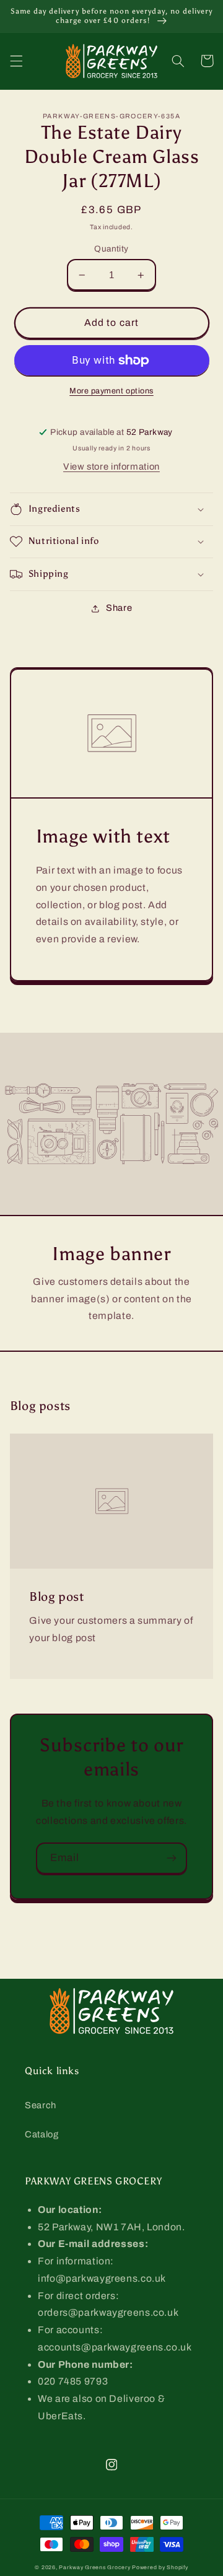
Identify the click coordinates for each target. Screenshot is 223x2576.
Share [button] (119, 608)
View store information (111, 467)
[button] (16, 61)
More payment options (111, 391)
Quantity (111, 249)
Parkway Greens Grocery (95, 2567)
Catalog (42, 2134)
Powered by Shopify (160, 2567)
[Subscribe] (172, 1858)
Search (41, 2105)
